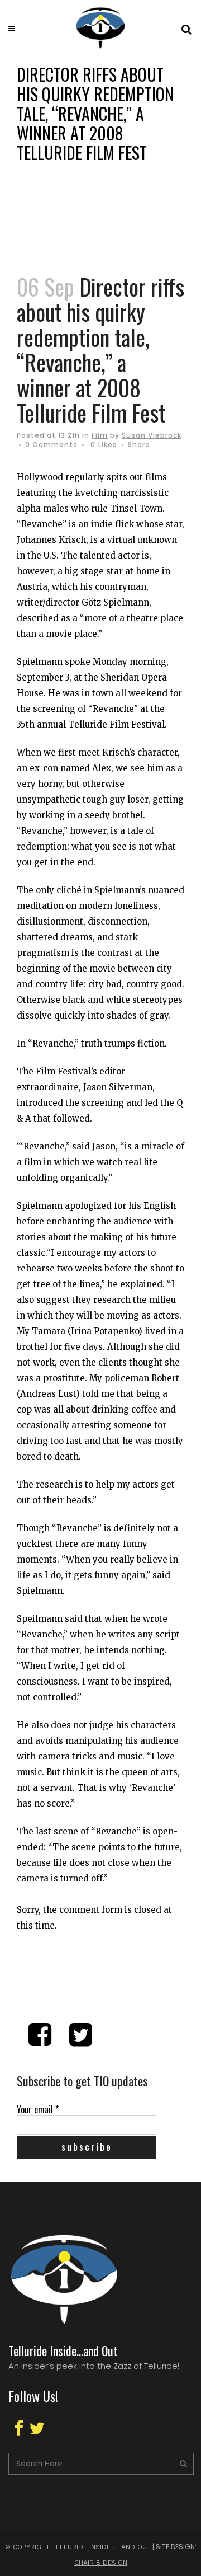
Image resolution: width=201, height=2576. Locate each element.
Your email (38, 2109)
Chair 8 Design (101, 2563)
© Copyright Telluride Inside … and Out (78, 2547)
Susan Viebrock (152, 435)
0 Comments (51, 445)
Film (100, 435)
